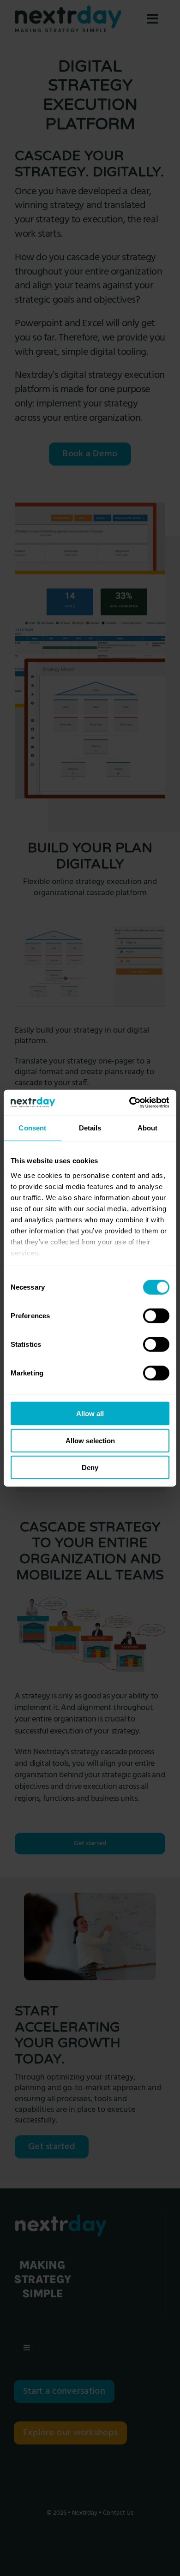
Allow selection (90, 1440)
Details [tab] (90, 1128)
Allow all (90, 1414)
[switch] (156, 1316)
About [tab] (148, 1128)
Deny (90, 1467)
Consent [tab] (32, 1128)
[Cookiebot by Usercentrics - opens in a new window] (129, 1102)
